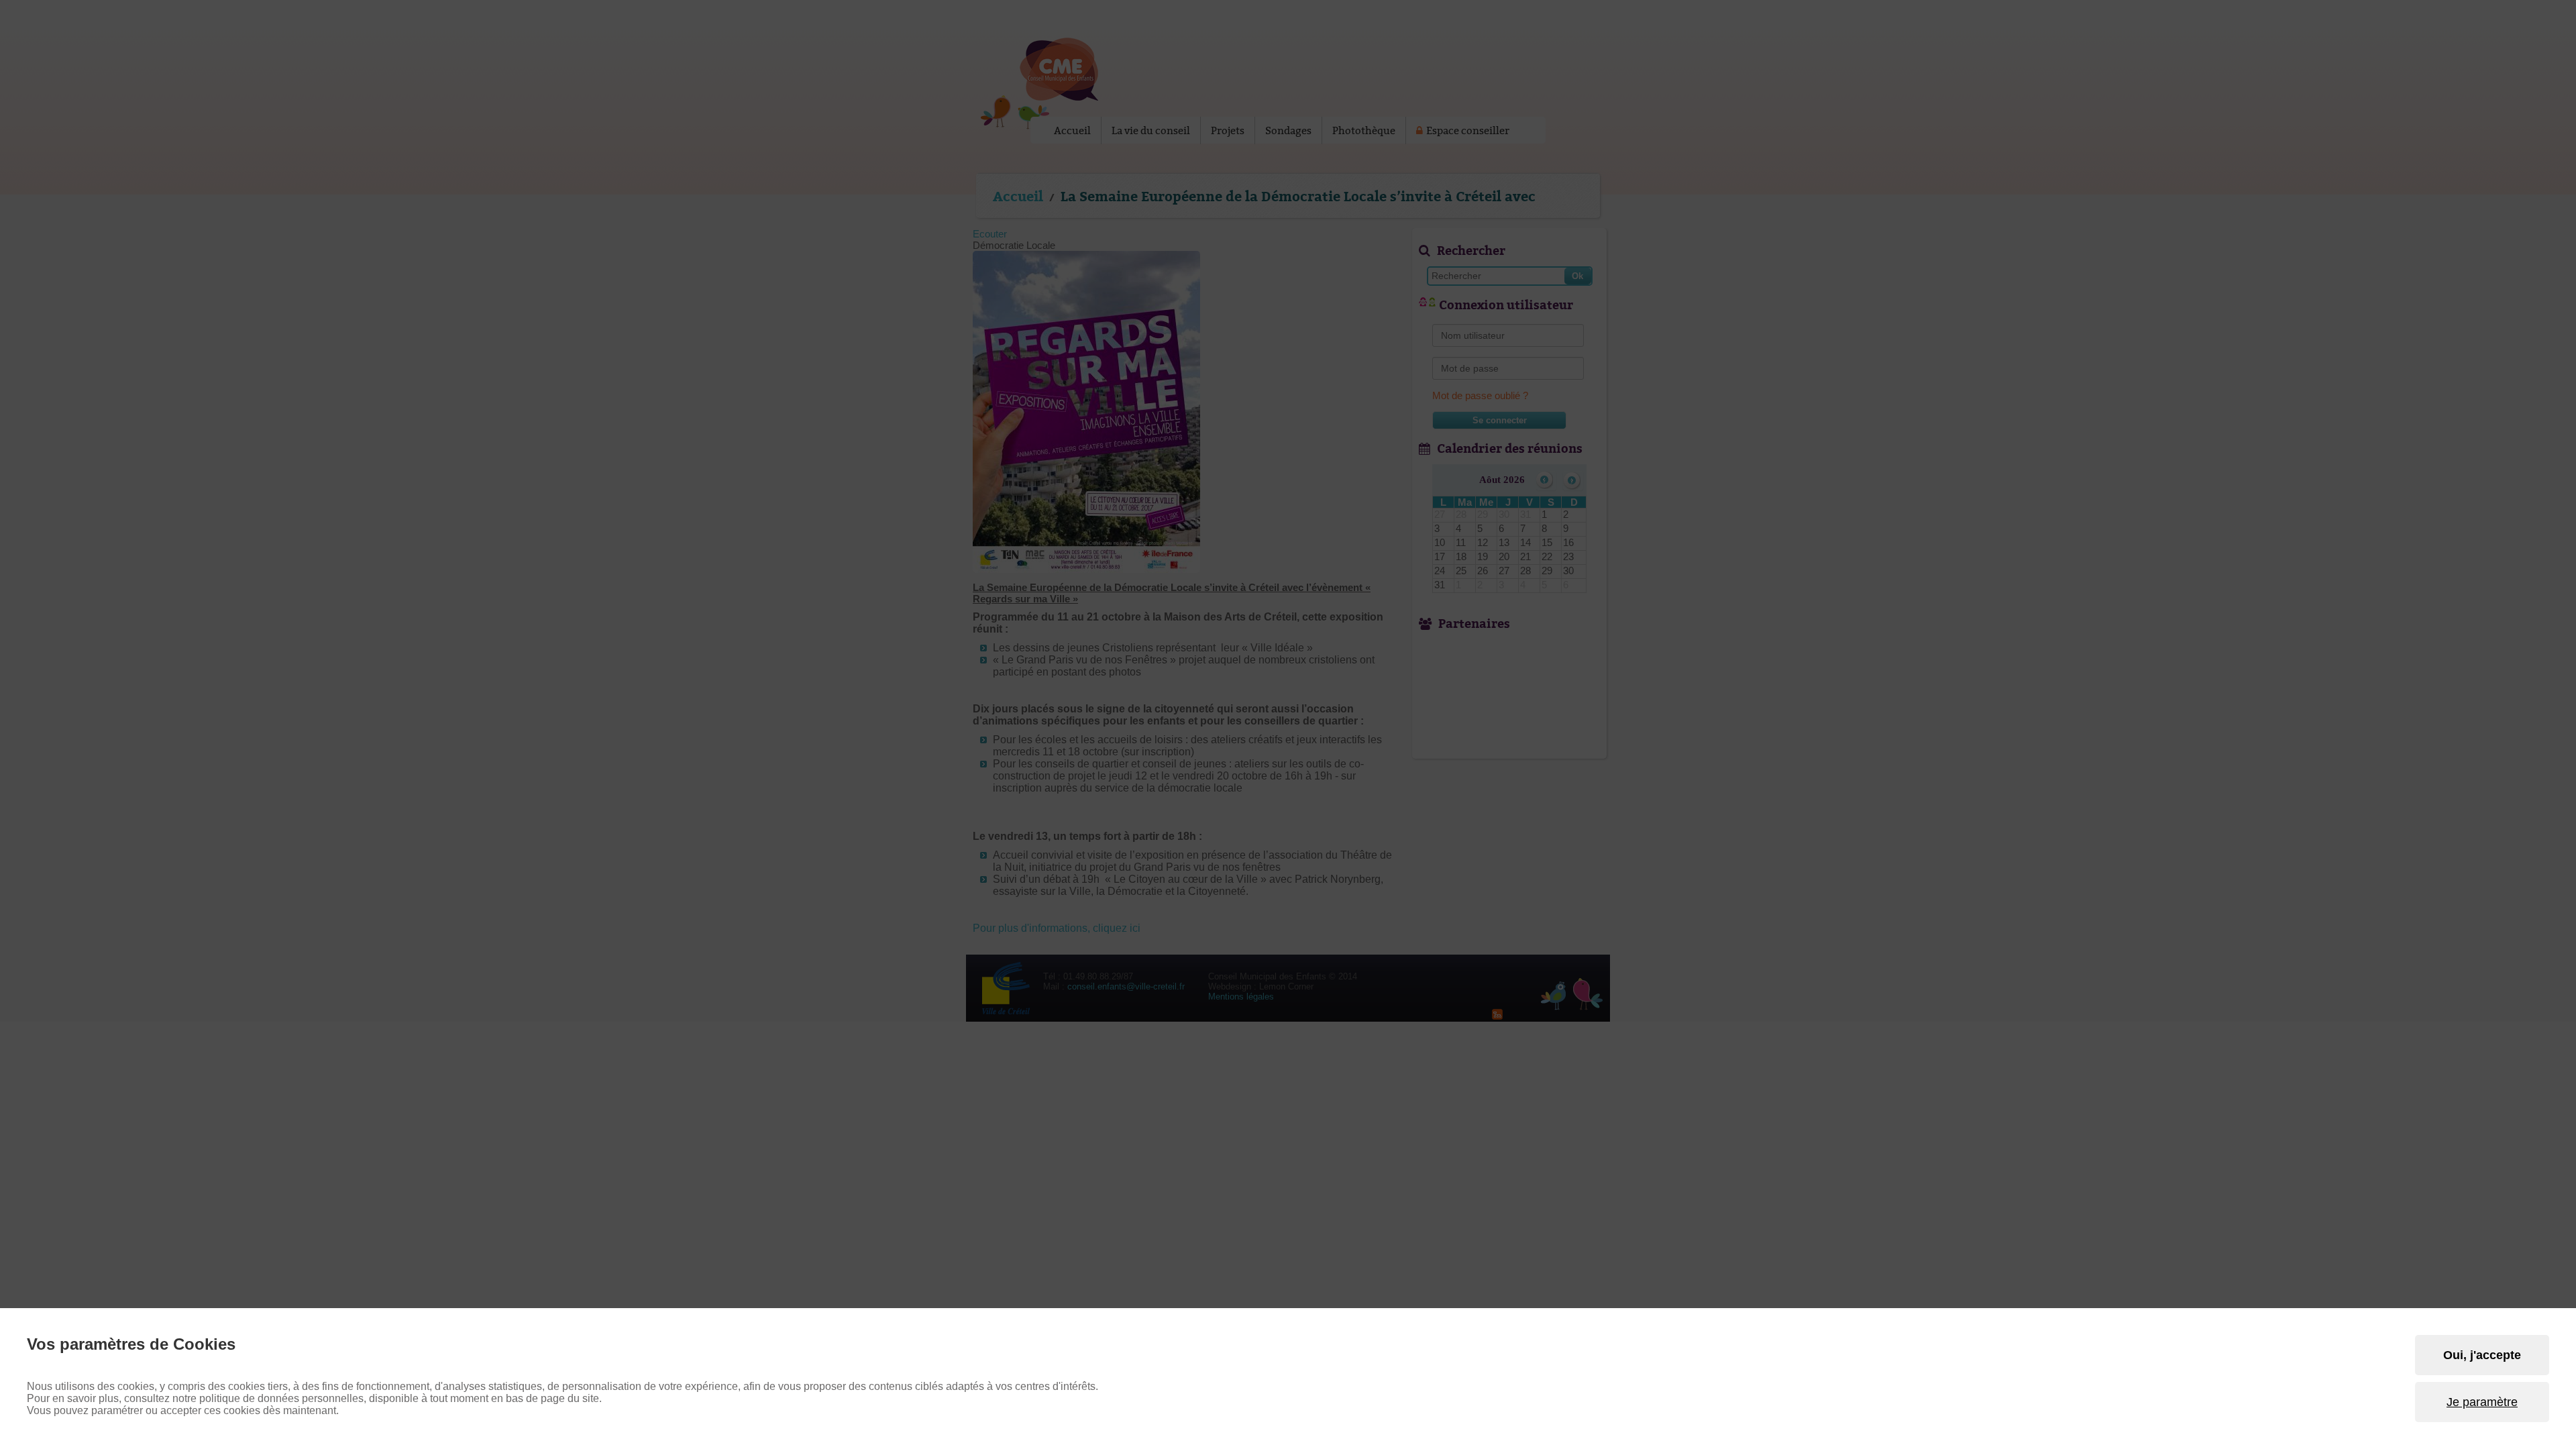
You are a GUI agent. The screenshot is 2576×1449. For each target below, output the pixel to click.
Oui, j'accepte (2482, 1355)
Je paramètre (2482, 1402)
